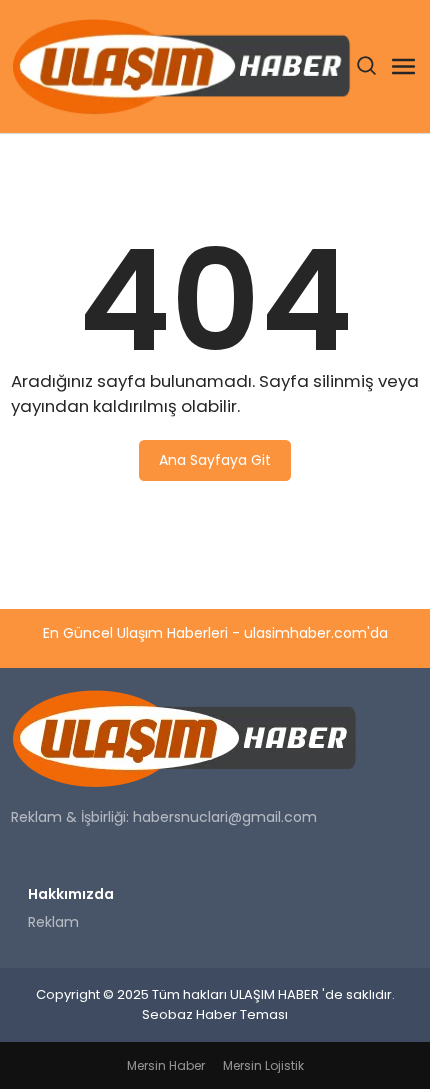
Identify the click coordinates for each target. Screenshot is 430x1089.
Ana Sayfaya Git (215, 460)
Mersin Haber (166, 1065)
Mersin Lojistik (263, 1065)
